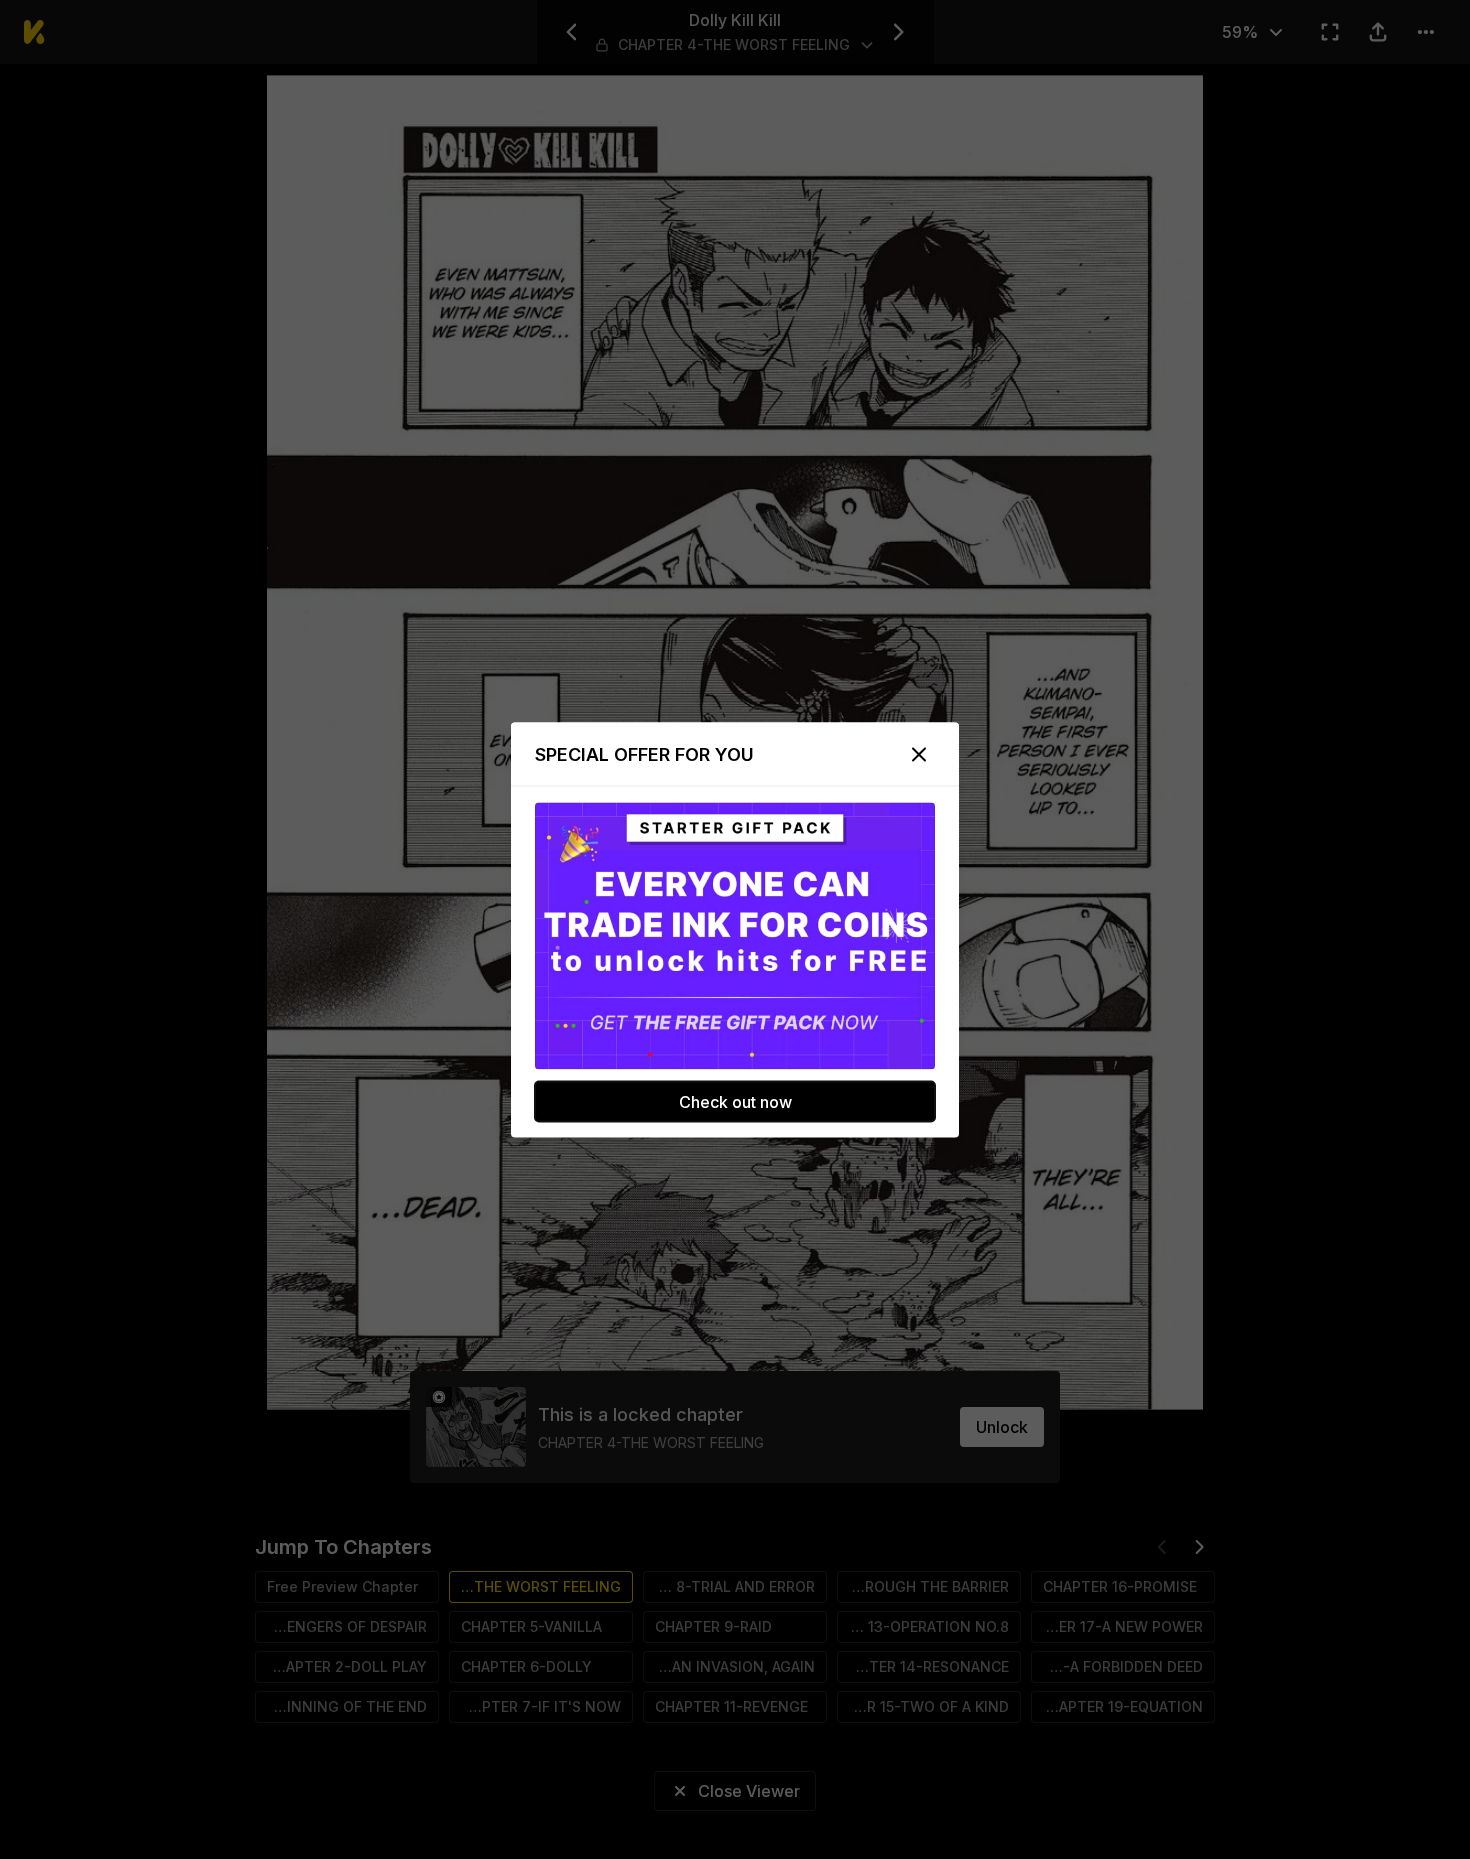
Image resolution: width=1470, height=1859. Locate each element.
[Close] (919, 754)
